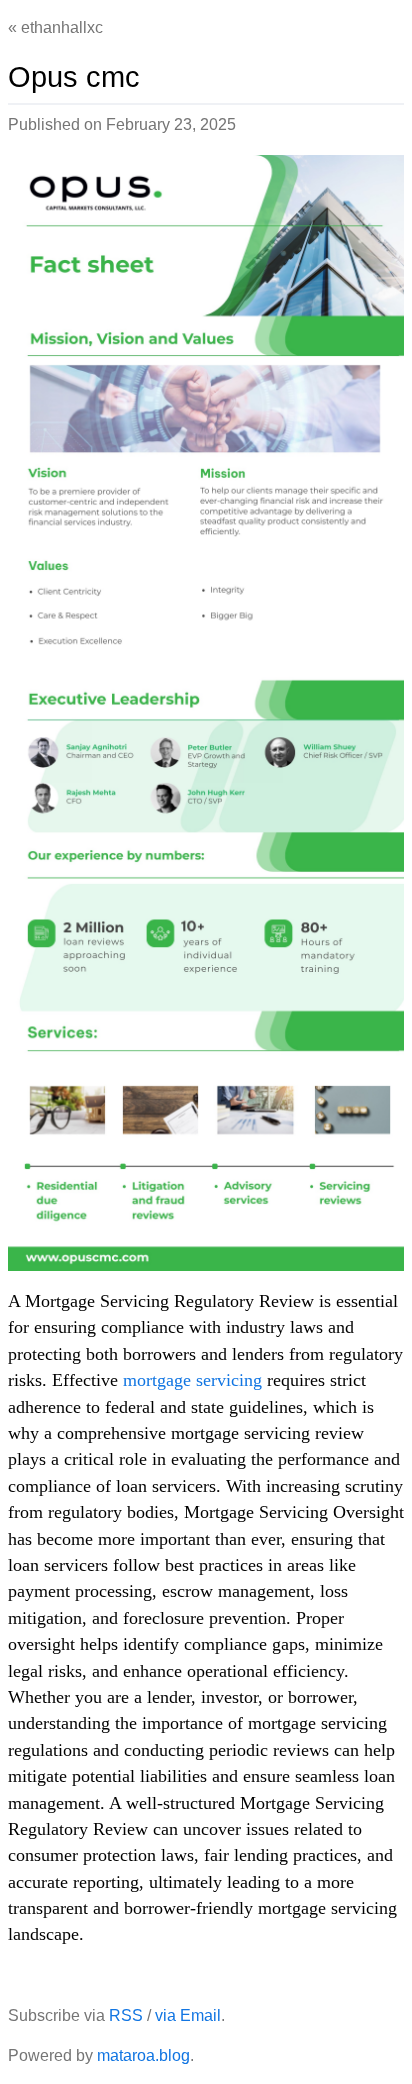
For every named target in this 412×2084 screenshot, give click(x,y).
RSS (126, 2015)
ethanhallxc (62, 27)
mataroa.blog (143, 2055)
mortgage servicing (192, 1380)
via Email (188, 2015)
